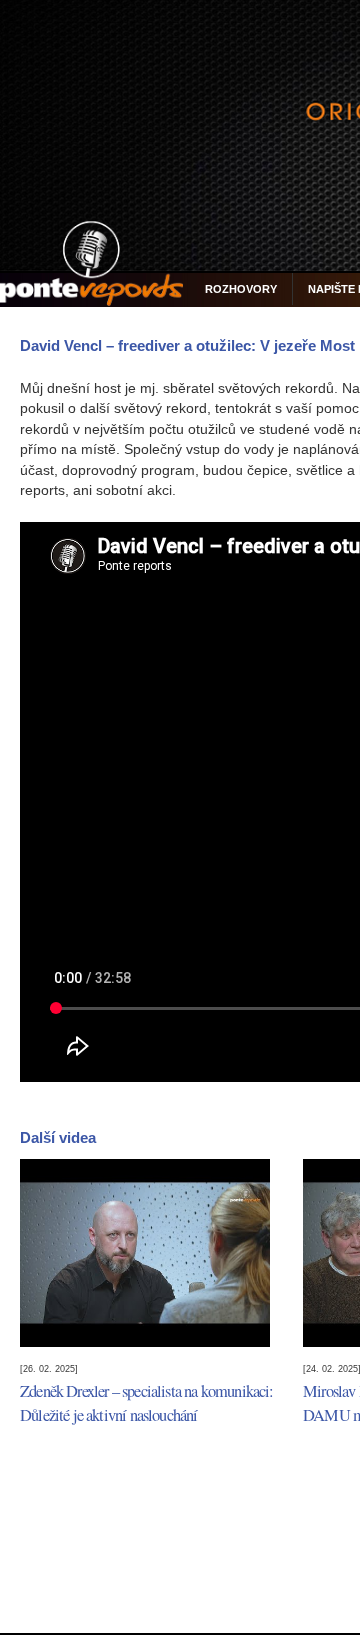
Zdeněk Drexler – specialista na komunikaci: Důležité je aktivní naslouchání (147, 1403)
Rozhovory (241, 289)
